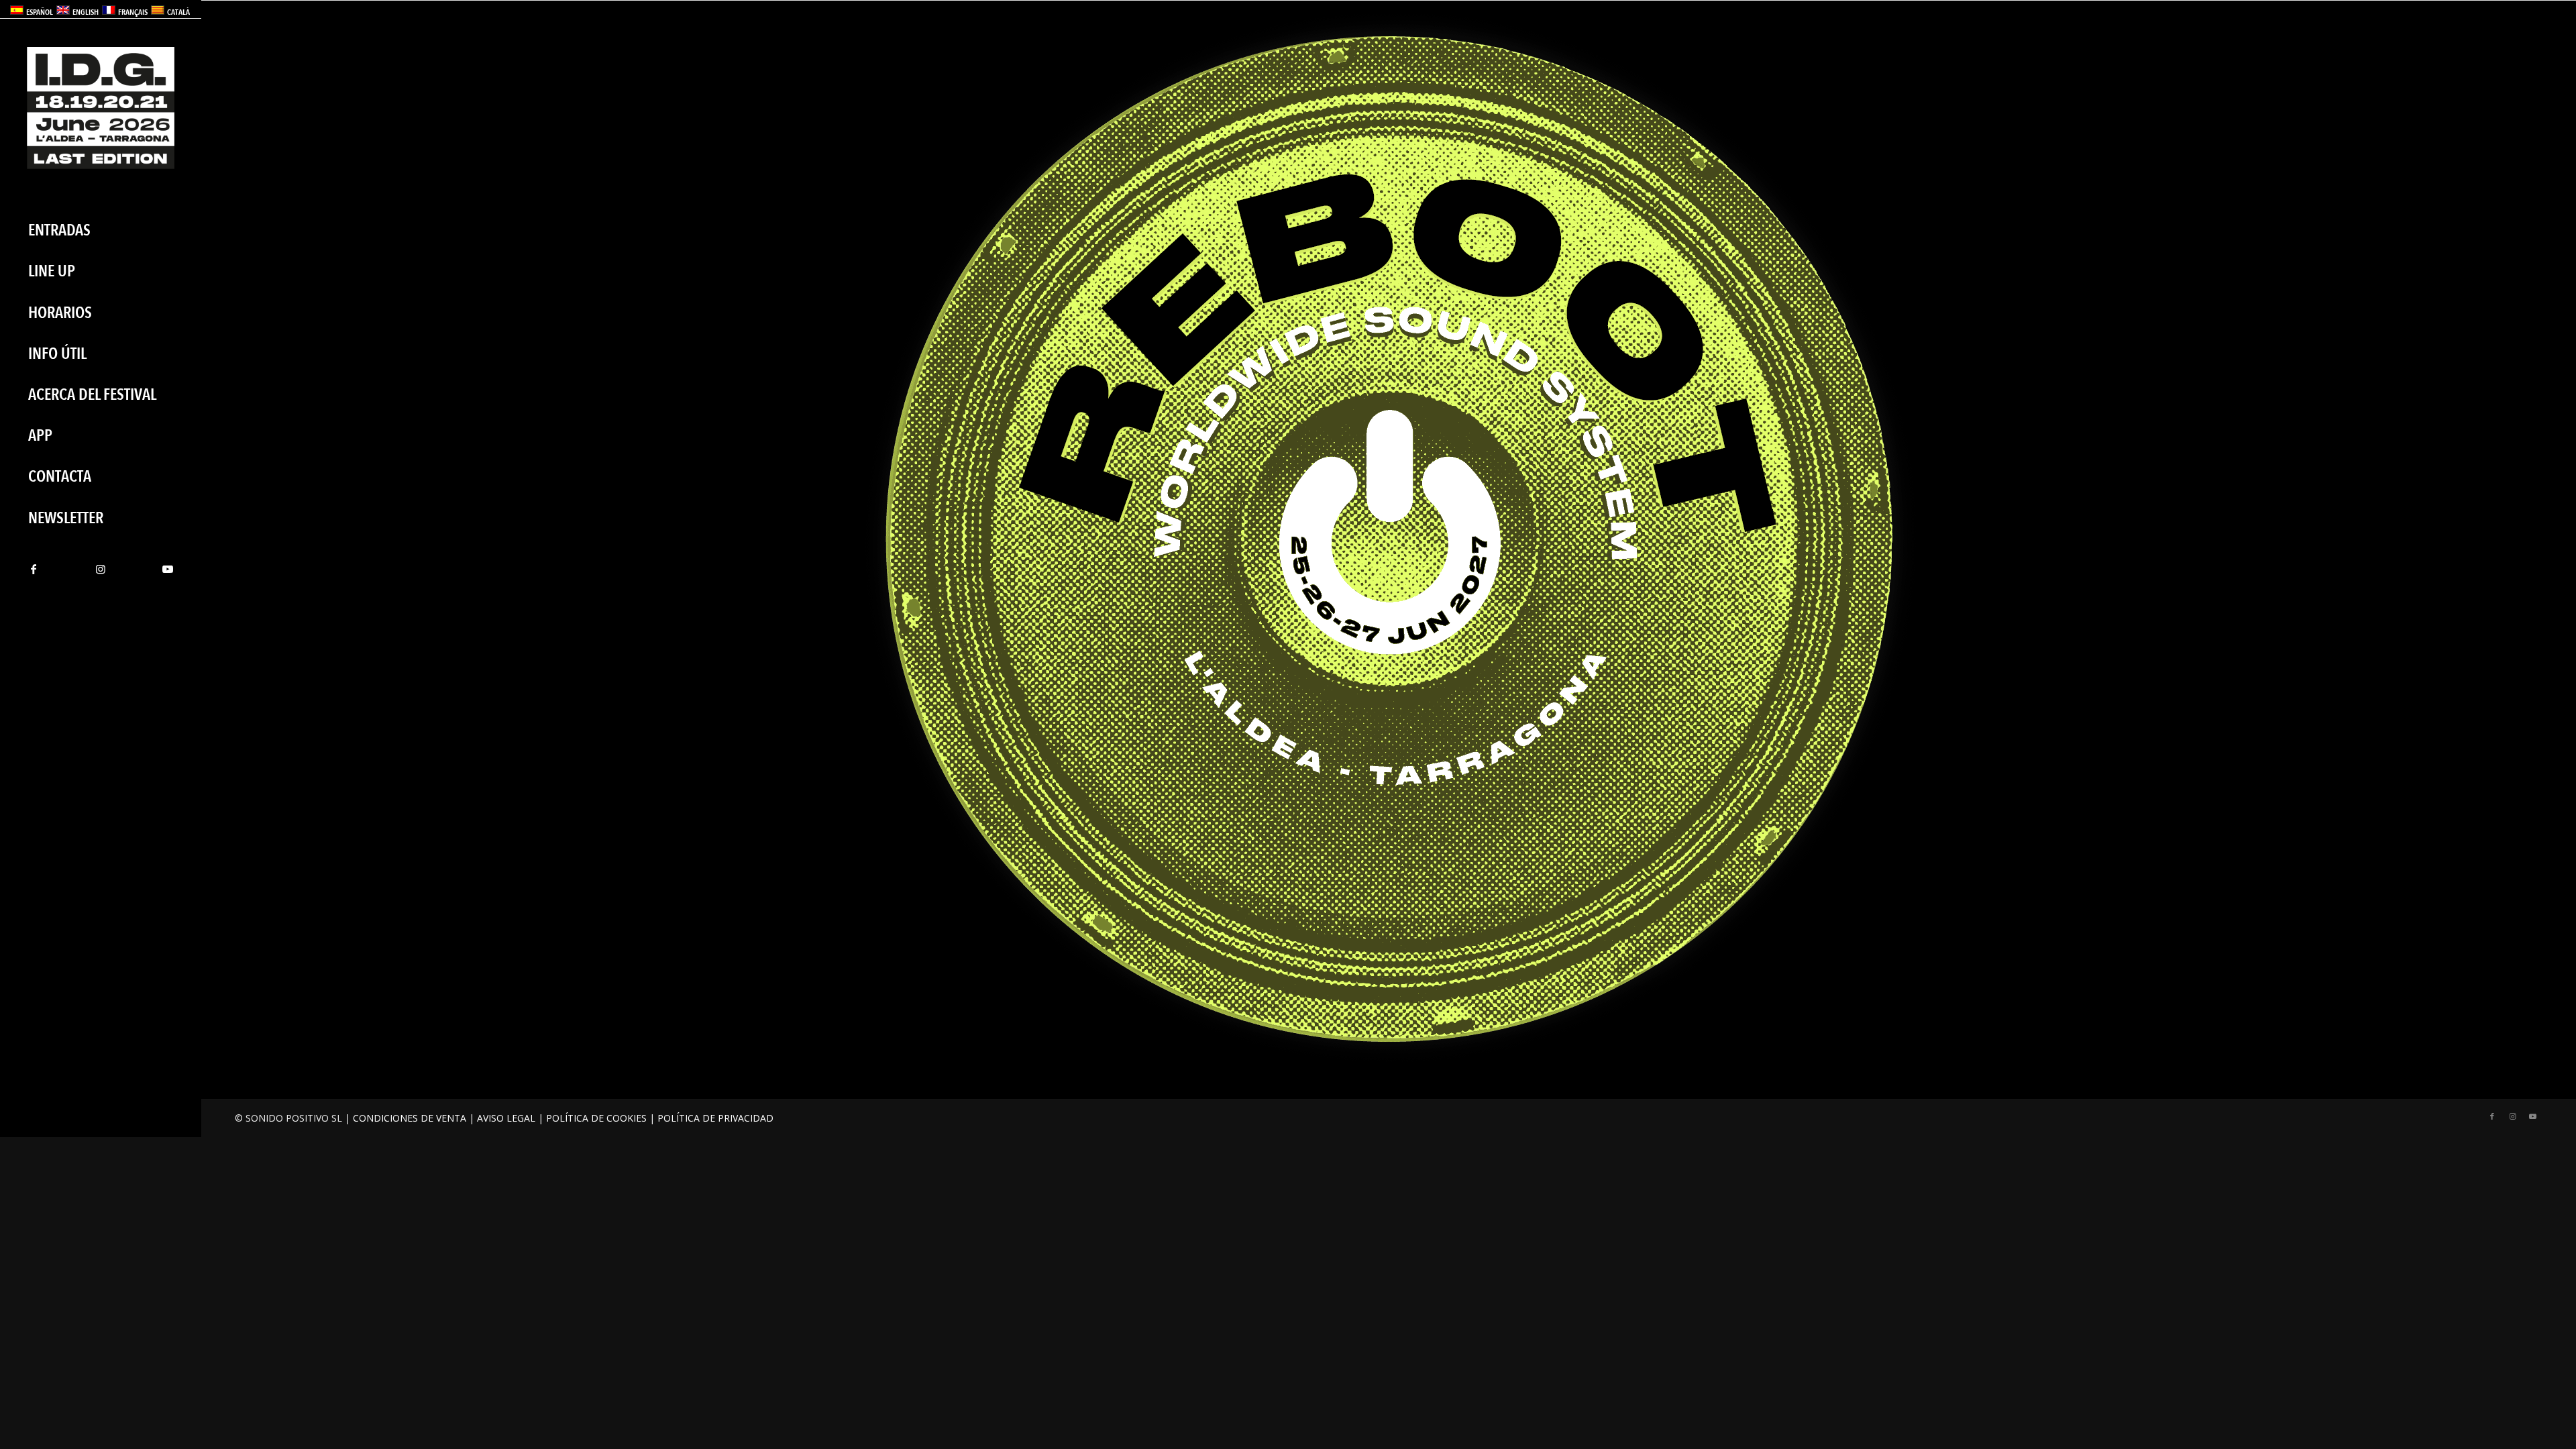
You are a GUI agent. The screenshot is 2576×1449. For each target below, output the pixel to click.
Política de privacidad (715, 1118)
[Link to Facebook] (34, 569)
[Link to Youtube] (168, 569)
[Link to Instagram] (101, 569)
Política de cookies (596, 1118)
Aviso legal (506, 1118)
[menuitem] (101, 230)
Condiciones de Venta (410, 1118)
